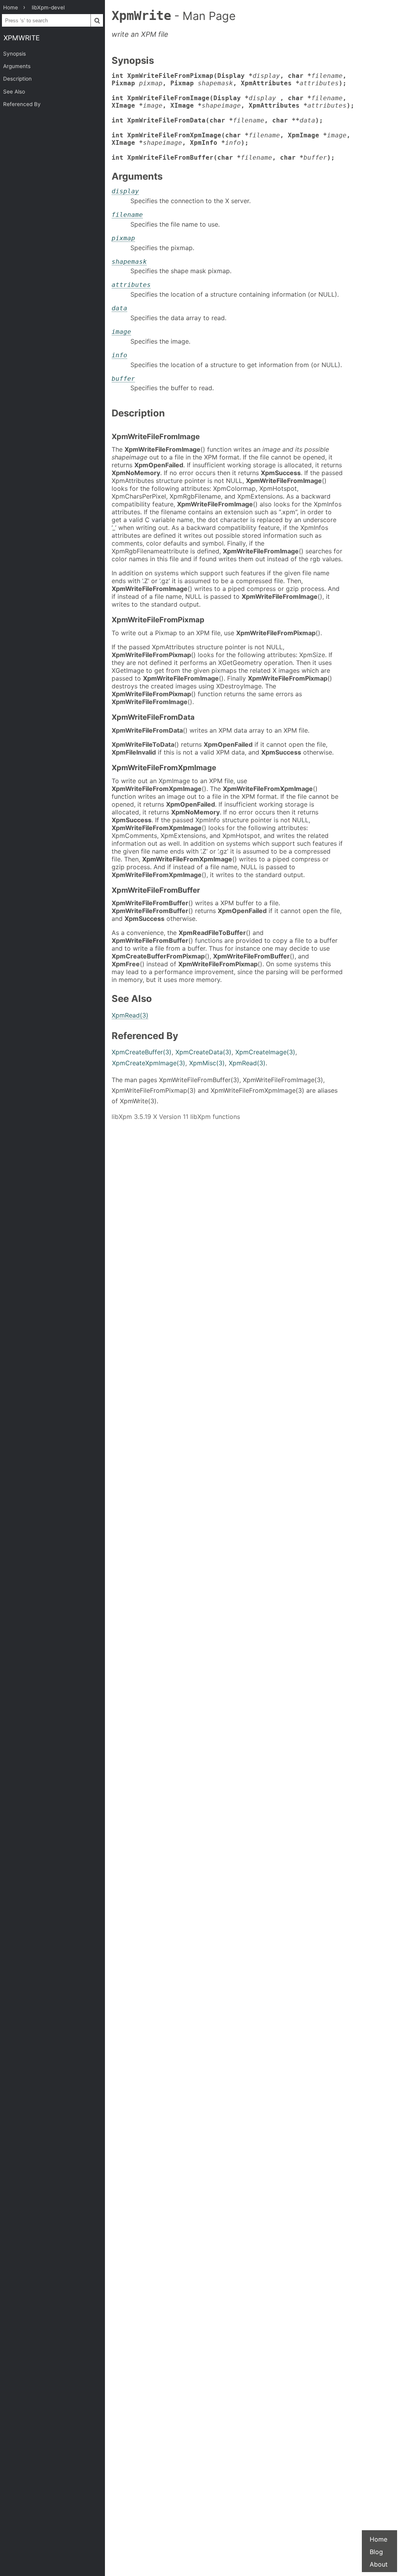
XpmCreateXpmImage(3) (149, 1063)
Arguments (17, 66)
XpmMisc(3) (207, 1063)
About (379, 2564)
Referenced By (22, 104)
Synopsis (14, 54)
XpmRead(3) (130, 1015)
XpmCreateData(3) (203, 1052)
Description (17, 79)
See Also (14, 92)
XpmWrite (22, 38)
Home (378, 2539)
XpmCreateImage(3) (265, 1052)
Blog (376, 2552)
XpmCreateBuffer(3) (142, 1052)
